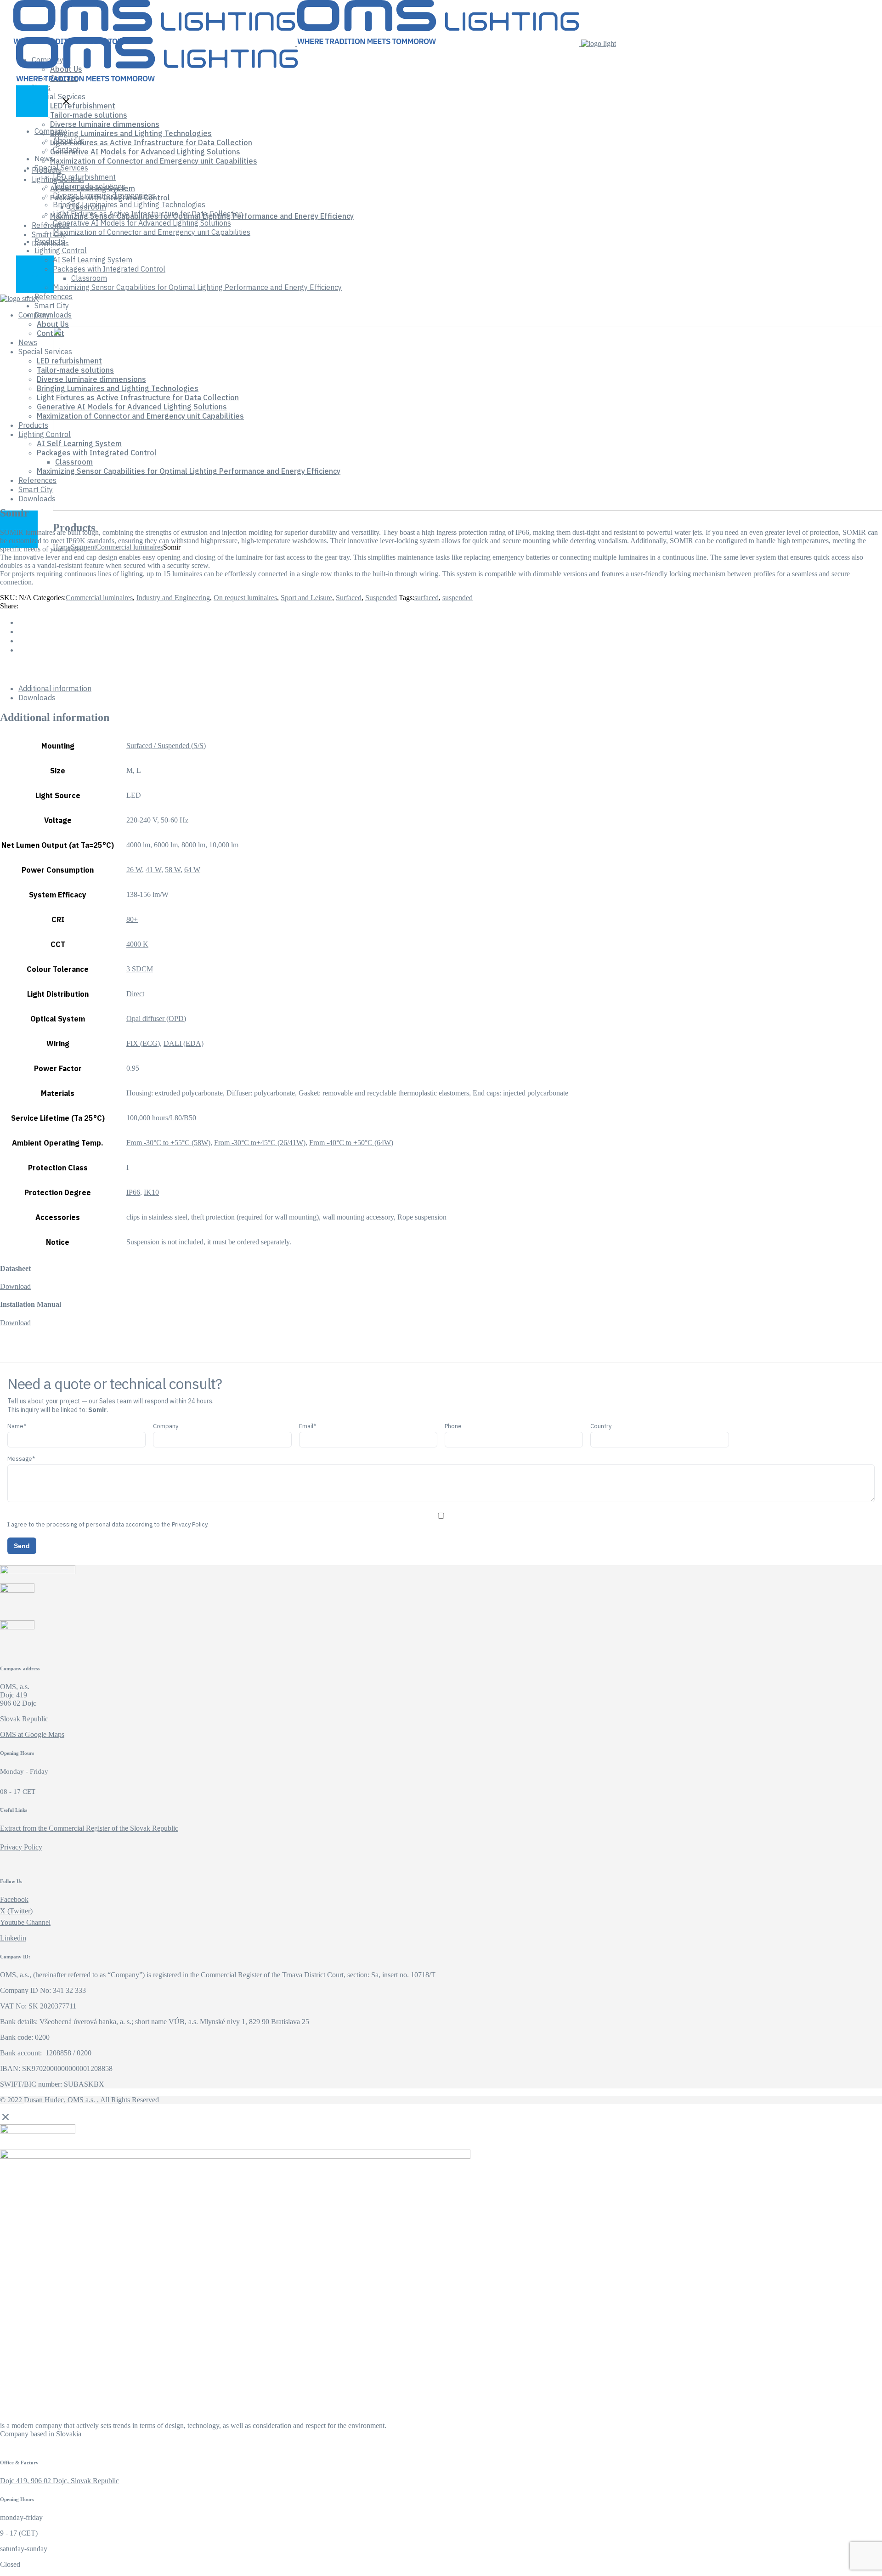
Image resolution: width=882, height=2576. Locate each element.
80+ (132, 919)
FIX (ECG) (143, 1043)
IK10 (151, 1192)
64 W (192, 870)
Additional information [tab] (55, 688)
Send (22, 1546)
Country (601, 1426)
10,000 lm (224, 845)
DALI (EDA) (184, 1043)
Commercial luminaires (99, 598)
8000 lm (193, 845)
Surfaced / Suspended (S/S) (166, 746)
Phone (453, 1426)
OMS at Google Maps (32, 1734)
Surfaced (349, 598)
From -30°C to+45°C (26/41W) (260, 1143)
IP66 (133, 1192)
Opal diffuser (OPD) (156, 1018)
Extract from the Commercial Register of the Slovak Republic (89, 1828)
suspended (458, 598)
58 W (173, 870)
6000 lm (166, 845)
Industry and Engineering (173, 598)
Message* (21, 1459)
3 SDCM (140, 969)
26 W (134, 870)
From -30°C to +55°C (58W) (168, 1143)
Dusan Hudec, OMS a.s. (59, 2100)
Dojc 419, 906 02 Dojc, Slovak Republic (59, 2481)
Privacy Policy (21, 1847)
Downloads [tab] (37, 698)
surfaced (427, 598)
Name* (17, 1426)
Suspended (381, 598)
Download (15, 1286)
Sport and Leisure (306, 598)
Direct (135, 994)
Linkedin (13, 1938)
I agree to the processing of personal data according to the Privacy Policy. (108, 1524)
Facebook (14, 1899)
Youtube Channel (25, 1922)
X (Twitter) (16, 1911)
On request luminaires (245, 598)
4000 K (137, 944)
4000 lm (138, 845)
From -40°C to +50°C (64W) (351, 1143)
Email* (308, 1426)
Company (166, 1426)
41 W (153, 870)
